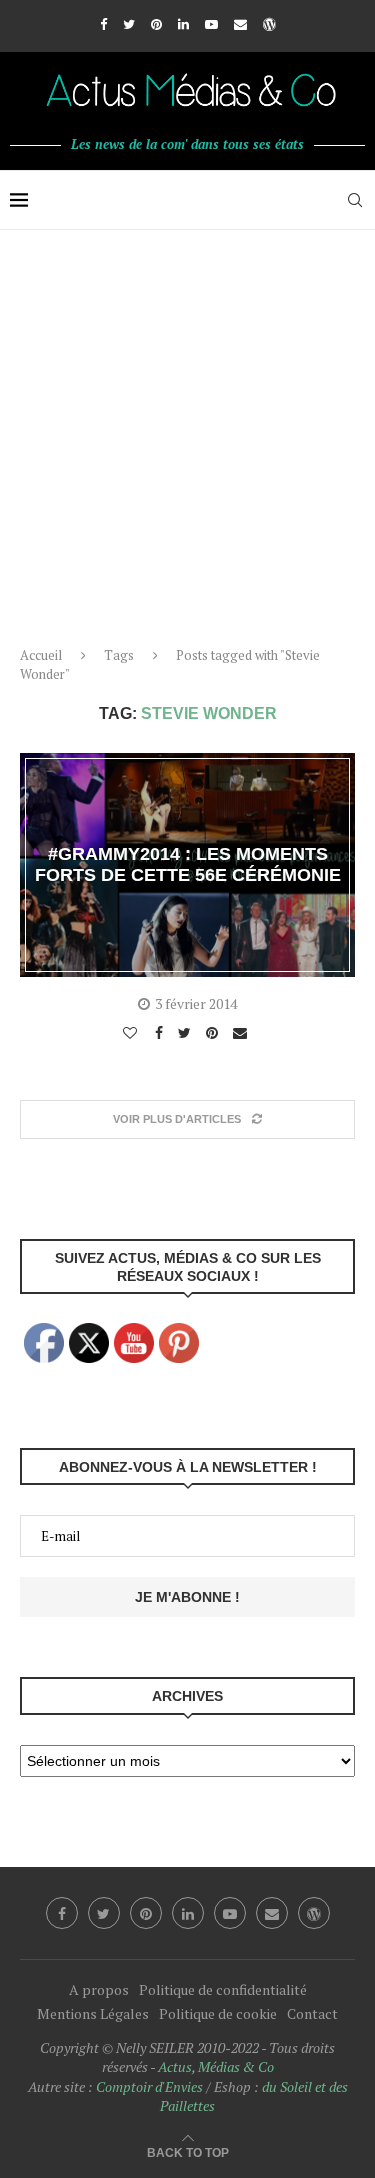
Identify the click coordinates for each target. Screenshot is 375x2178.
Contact (312, 2013)
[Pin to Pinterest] (214, 1033)
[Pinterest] (156, 24)
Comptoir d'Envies (149, 2086)
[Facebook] (103, 24)
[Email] (240, 24)
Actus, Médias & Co (216, 2066)
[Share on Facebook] (161, 1033)
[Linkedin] (183, 24)
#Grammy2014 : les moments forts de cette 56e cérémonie (188, 864)
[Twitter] (129, 24)
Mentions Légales (93, 2013)
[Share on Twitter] (187, 1033)
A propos (99, 1989)
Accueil (41, 655)
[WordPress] (269, 24)
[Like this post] (132, 1033)
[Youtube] (211, 24)
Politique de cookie (218, 2013)
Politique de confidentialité (223, 1989)
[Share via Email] (242, 1033)
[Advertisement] (187, 427)
